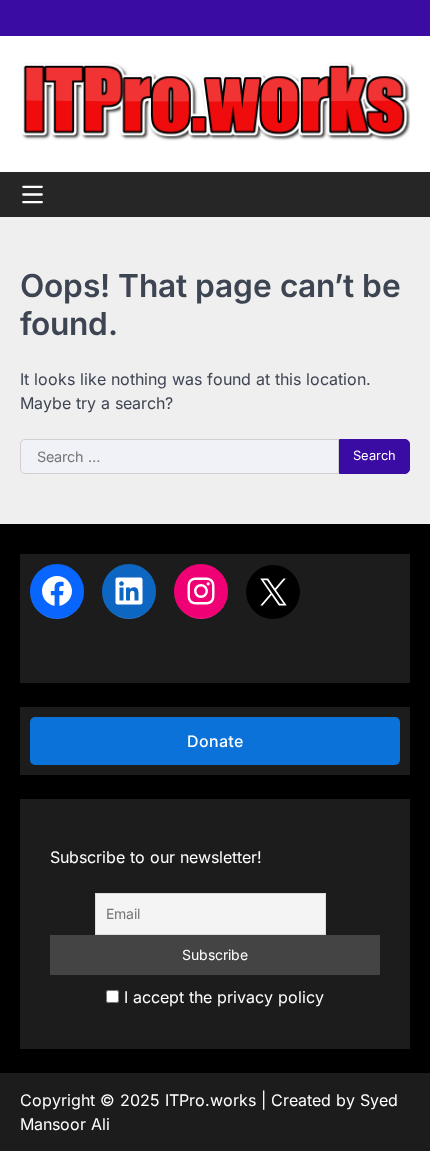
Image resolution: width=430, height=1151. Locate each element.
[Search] (395, 194)
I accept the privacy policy (221, 997)
